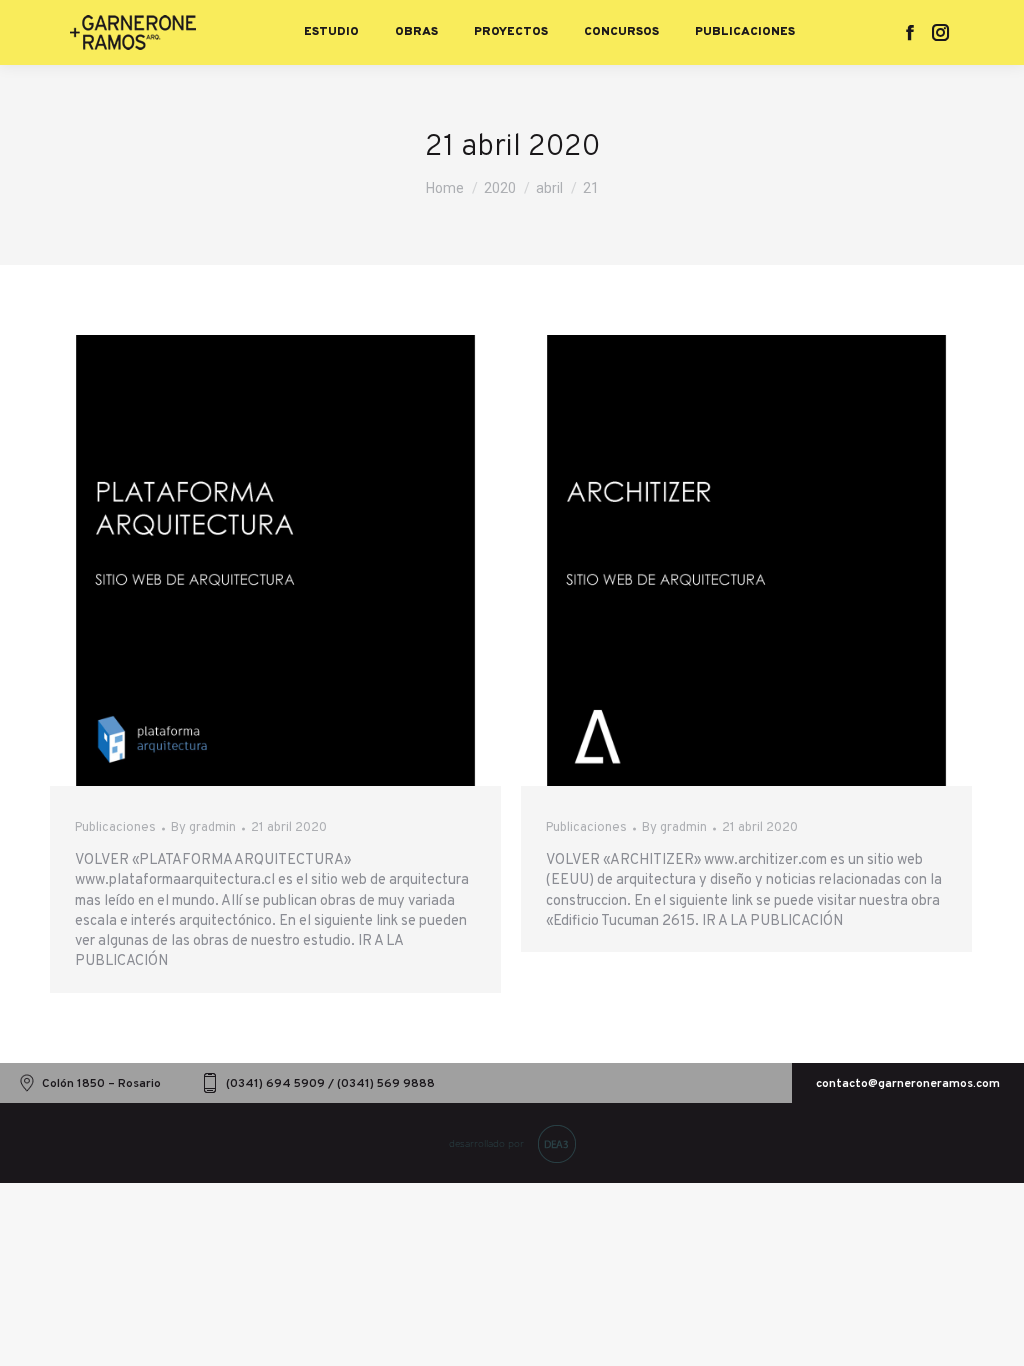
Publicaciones (115, 828)
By (203, 828)
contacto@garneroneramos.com (908, 1084)
